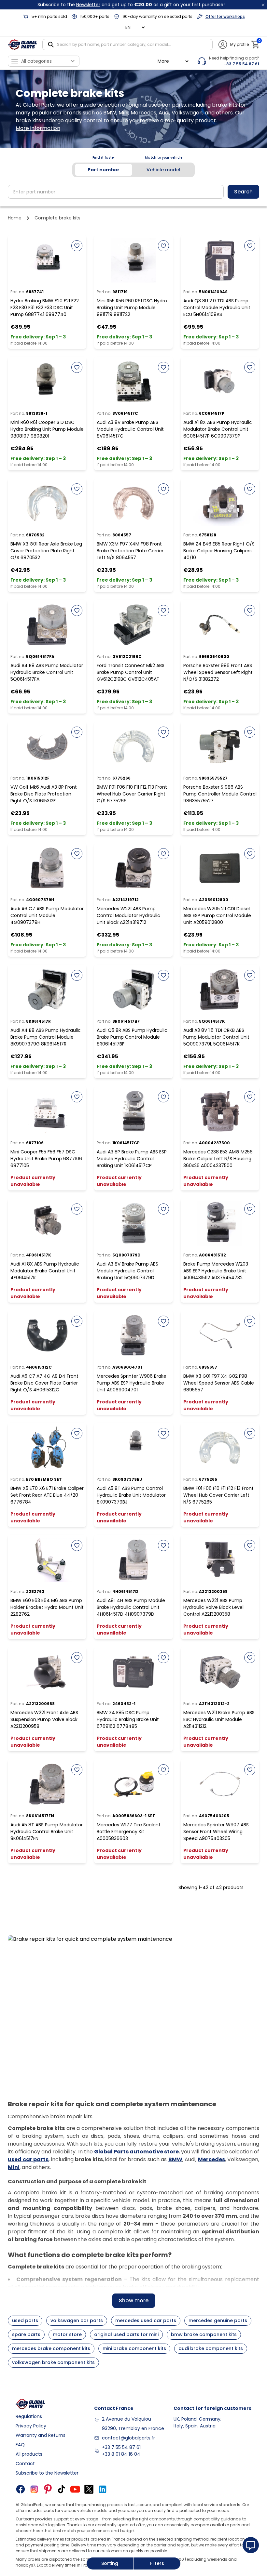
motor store (67, 2334)
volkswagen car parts (77, 2320)
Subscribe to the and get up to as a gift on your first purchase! (131, 5)
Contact (25, 2464)
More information (38, 128)
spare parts (26, 2334)
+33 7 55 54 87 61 (121, 2447)
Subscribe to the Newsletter (47, 2473)
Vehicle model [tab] (163, 170)
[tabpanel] (133, 192)
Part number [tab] (104, 170)
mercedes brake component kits (51, 2348)
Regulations (29, 2416)
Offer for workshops (225, 16)
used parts (25, 2320)
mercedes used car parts (146, 2320)
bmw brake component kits (204, 2334)
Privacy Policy (31, 2426)
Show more (134, 2300)
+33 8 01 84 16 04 (121, 2454)
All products (29, 2454)
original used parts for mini (126, 2334)
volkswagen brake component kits (53, 2362)
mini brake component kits (134, 2348)
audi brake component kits (211, 2348)
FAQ (20, 2445)
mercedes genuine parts (218, 2320)
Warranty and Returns (41, 2435)
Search (243, 192)
